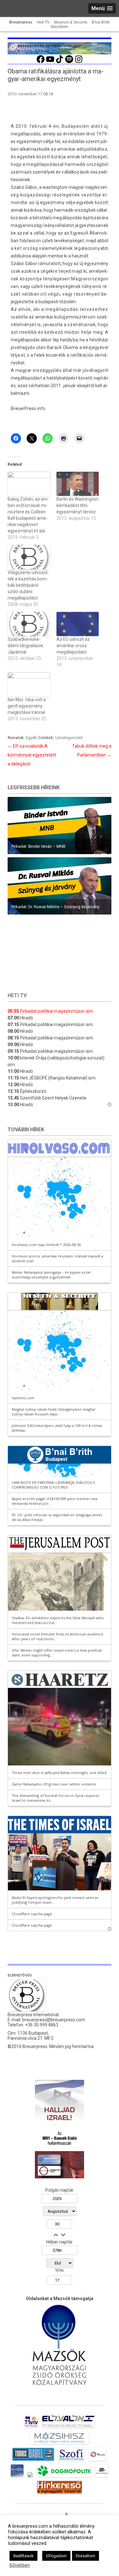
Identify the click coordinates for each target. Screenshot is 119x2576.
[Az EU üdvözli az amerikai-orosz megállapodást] (78, 624)
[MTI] (98, 2461)
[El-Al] (68, 2428)
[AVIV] (31, 2428)
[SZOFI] (71, 2461)
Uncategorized (69, 738)
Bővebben (20, 2565)
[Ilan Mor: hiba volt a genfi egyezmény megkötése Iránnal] (29, 684)
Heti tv (17, 995)
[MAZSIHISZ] (60, 2444)
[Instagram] (79, 62)
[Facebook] (41, 62)
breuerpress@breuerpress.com (54, 2020)
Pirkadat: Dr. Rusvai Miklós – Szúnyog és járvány (55, 907)
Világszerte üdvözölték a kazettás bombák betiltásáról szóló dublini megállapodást (28, 585)
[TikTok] (60, 62)
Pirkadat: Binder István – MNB (38, 846)
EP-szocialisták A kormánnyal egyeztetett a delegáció (32, 755)
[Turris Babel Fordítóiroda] (33, 2461)
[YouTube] (50, 62)
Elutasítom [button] (86, 2556)
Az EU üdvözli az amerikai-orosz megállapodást (73, 646)
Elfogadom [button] (56, 2556)
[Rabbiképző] (30, 2477)
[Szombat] (17, 2477)
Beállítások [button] (23, 2556)
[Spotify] (69, 62)
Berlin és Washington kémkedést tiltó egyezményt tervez (77, 505)
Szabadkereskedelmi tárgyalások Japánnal (25, 646)
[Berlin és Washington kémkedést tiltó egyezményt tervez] (78, 484)
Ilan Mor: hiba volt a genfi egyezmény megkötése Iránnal (27, 706)
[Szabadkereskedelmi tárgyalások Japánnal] (29, 624)
